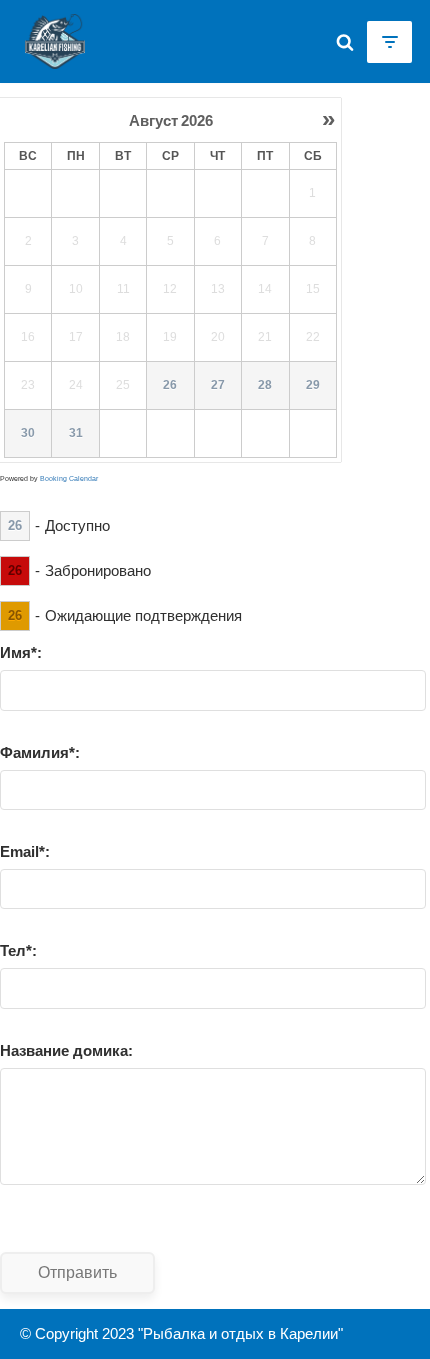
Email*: (25, 851)
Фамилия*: (40, 752)
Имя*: (21, 652)
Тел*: (18, 950)
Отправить (77, 1272)
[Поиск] (345, 42)
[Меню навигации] (389, 42)
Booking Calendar (69, 478)
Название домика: (66, 1050)
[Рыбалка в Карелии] (50, 41)
